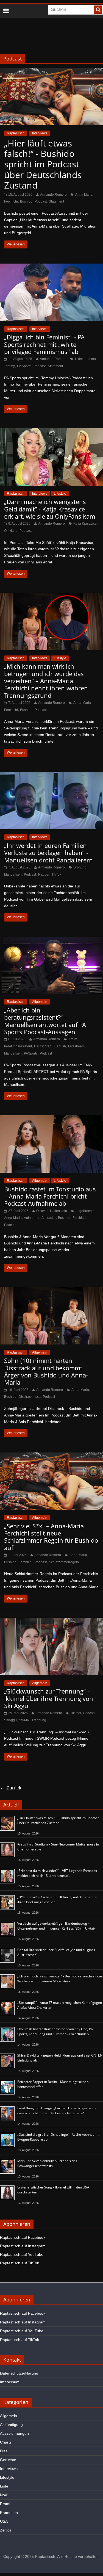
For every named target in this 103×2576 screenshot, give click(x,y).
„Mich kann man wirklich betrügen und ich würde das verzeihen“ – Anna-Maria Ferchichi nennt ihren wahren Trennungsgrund (46, 681)
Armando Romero (53, 195)
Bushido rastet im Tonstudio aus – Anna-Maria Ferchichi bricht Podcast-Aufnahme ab (50, 1196)
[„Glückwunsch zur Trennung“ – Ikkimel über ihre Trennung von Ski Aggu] (51, 1621)
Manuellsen (13, 875)
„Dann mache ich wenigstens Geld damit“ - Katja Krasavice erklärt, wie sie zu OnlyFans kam (50, 509)
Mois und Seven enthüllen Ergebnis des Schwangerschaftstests (47, 2163)
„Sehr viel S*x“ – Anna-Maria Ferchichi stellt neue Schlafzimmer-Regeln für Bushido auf (51, 1537)
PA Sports (24, 366)
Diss (4, 2451)
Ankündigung (11, 2425)
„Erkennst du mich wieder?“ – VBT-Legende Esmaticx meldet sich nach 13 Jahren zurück (57, 1873)
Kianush (60, 1046)
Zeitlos (6, 2530)
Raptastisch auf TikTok (20, 2263)
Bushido (26, 201)
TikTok (56, 875)
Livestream (76, 1046)
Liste (4, 2486)
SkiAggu (10, 1720)
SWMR (24, 1720)
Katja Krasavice (85, 524)
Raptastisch (16, 133)
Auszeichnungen (14, 2433)
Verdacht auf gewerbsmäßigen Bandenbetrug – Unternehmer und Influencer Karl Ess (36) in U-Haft (56, 1926)
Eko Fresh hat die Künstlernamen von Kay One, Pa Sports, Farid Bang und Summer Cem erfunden (55, 2031)
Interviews (40, 133)
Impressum (10, 2382)
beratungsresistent (18, 1046)
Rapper (44, 875)
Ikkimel (80, 359)
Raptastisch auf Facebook (23, 2237)
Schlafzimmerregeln (64, 1562)
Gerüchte (8, 2460)
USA (4, 2521)
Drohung (80, 867)
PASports (31, 1053)
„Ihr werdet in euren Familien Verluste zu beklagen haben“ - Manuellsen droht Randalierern (48, 853)
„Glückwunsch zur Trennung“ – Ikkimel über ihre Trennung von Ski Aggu (49, 1698)
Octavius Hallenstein (52, 1211)
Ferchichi (79, 1218)
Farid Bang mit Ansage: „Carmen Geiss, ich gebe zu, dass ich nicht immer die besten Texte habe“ (57, 2111)
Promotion (9, 2513)
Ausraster (49, 1218)
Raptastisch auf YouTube (22, 2254)
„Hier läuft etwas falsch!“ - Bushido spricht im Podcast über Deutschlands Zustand (43, 164)
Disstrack (26, 1397)
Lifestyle (60, 494)
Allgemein (40, 1002)
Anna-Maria (13, 1218)
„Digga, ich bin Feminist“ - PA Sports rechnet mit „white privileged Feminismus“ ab (44, 344)
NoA (4, 2495)
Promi (5, 2504)
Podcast (41, 201)
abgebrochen (86, 1211)
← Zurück (11, 1788)
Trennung (39, 1720)
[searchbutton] (98, 10)
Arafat (73, 1039)
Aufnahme (32, 1218)
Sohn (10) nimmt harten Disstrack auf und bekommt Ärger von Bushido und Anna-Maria (46, 1371)
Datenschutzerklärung (19, 2373)
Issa (38, 1397)
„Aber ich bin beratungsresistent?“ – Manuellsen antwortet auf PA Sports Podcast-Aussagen (45, 1021)
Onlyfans (11, 531)
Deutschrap (43, 1046)
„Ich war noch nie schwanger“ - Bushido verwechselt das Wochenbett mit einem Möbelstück (60, 1979)
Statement (56, 201)
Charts (6, 2442)
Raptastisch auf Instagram (23, 2246)
